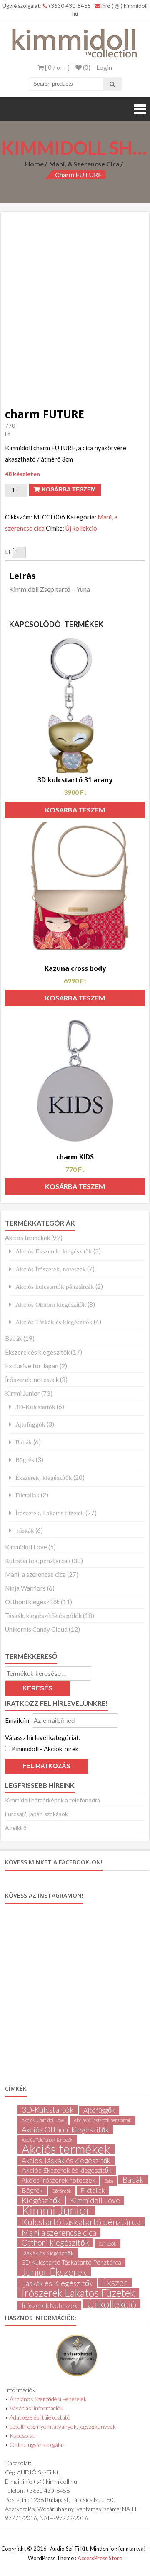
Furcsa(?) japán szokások (36, 1814)
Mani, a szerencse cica (84, 164)
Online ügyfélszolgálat (37, 2445)
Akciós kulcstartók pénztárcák (55, 1287)
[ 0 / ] (57, 67)
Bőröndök (62, 2191)
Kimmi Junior (22, 1393)
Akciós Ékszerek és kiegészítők (67, 2170)
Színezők (107, 2244)
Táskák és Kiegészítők (48, 2253)
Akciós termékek (27, 1238)
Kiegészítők (41, 2200)
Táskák (25, 1530)
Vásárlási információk (36, 2408)
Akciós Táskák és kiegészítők (54, 1322)
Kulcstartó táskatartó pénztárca (81, 2222)
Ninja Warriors (25, 1588)
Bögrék (25, 1460)
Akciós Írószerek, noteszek (51, 1269)
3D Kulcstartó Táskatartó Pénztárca (71, 2262)
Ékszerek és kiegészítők (37, 1352)
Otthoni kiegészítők (32, 1602)
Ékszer (115, 2283)
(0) (86, 67)
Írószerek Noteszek (49, 2305)
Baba (109, 2181)
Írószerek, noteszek (32, 1380)
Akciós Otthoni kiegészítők (51, 1304)
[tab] (15, 552)
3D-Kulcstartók (35, 1407)
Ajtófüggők (30, 1424)
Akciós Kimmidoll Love (43, 2120)
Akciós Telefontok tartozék (47, 2140)
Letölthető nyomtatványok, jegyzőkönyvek (63, 2426)
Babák (14, 1338)
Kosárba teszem (69, 489)
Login (104, 67)
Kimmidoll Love (26, 1547)
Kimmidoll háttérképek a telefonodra (52, 1800)
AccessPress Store (100, 2558)
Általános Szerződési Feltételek (48, 2399)
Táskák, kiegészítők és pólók (43, 1616)
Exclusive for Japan (32, 1366)
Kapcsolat (22, 2436)
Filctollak (27, 1495)
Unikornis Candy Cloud (36, 1629)
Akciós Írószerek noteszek (58, 2180)
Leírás (15, 552)
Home (34, 164)
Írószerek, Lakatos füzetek (50, 1513)
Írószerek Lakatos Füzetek (78, 2293)
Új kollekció (81, 528)
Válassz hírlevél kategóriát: (43, 1737)
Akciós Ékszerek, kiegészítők (54, 1251)
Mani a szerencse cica (59, 2232)
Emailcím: (19, 1720)
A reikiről (16, 1828)
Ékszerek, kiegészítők (44, 1478)
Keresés (37, 1688)
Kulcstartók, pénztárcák (38, 1561)
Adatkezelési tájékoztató (40, 2417)
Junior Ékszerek (54, 2272)
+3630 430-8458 (70, 6)
